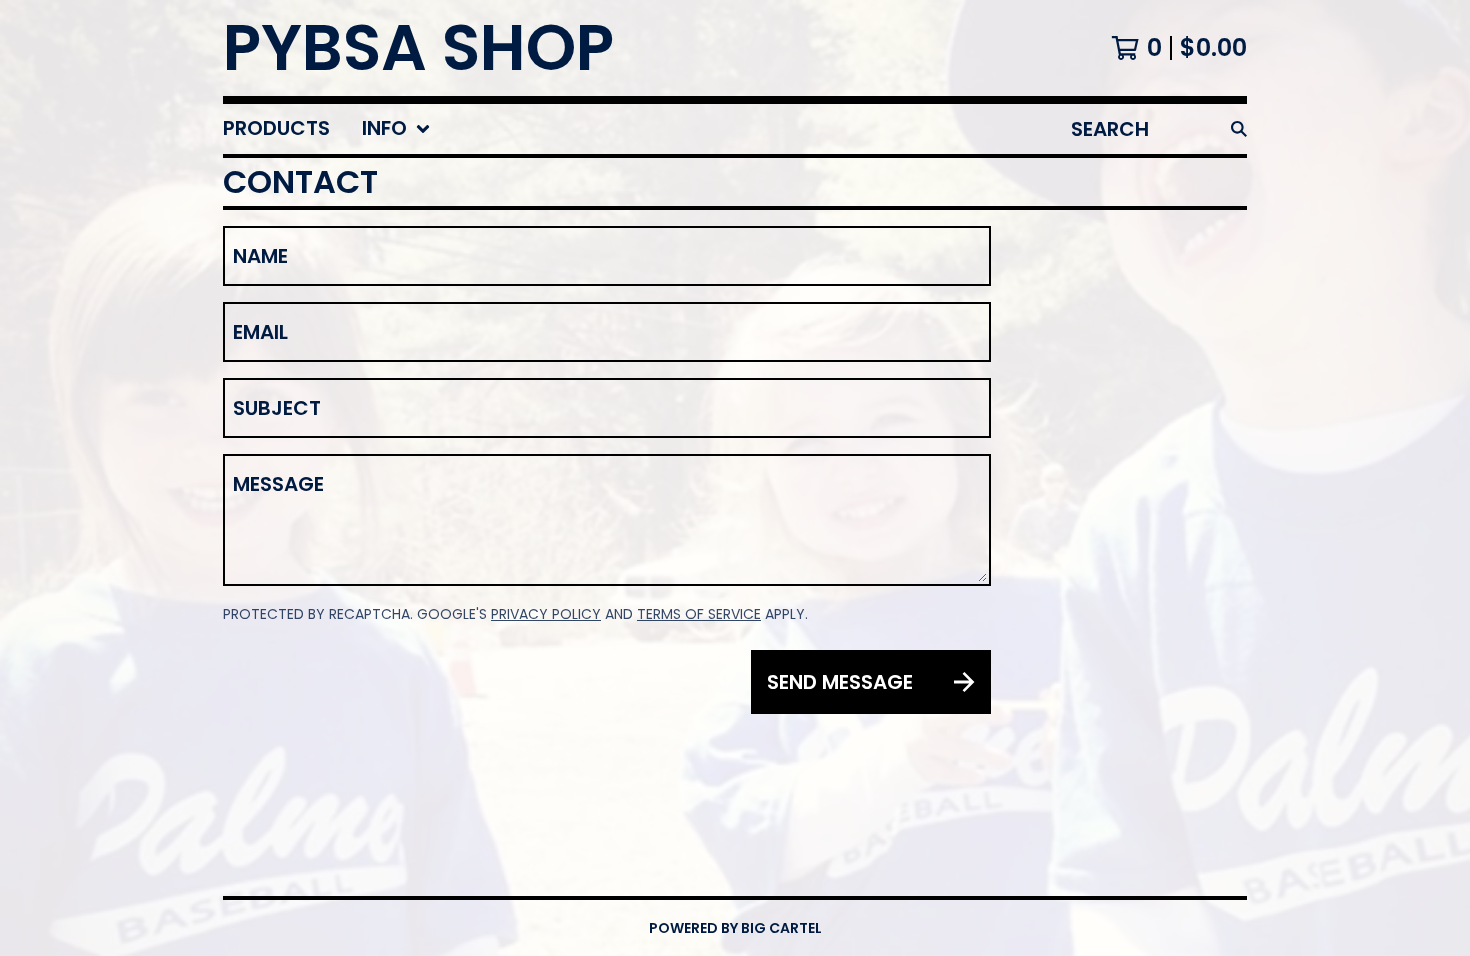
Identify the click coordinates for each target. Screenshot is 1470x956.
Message (278, 484)
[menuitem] (276, 129)
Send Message (840, 682)
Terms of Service (699, 614)
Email (260, 332)
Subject (277, 408)
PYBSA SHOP (418, 48)
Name (260, 256)
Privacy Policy (546, 614)
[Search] (1239, 129)
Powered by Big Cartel (735, 928)
